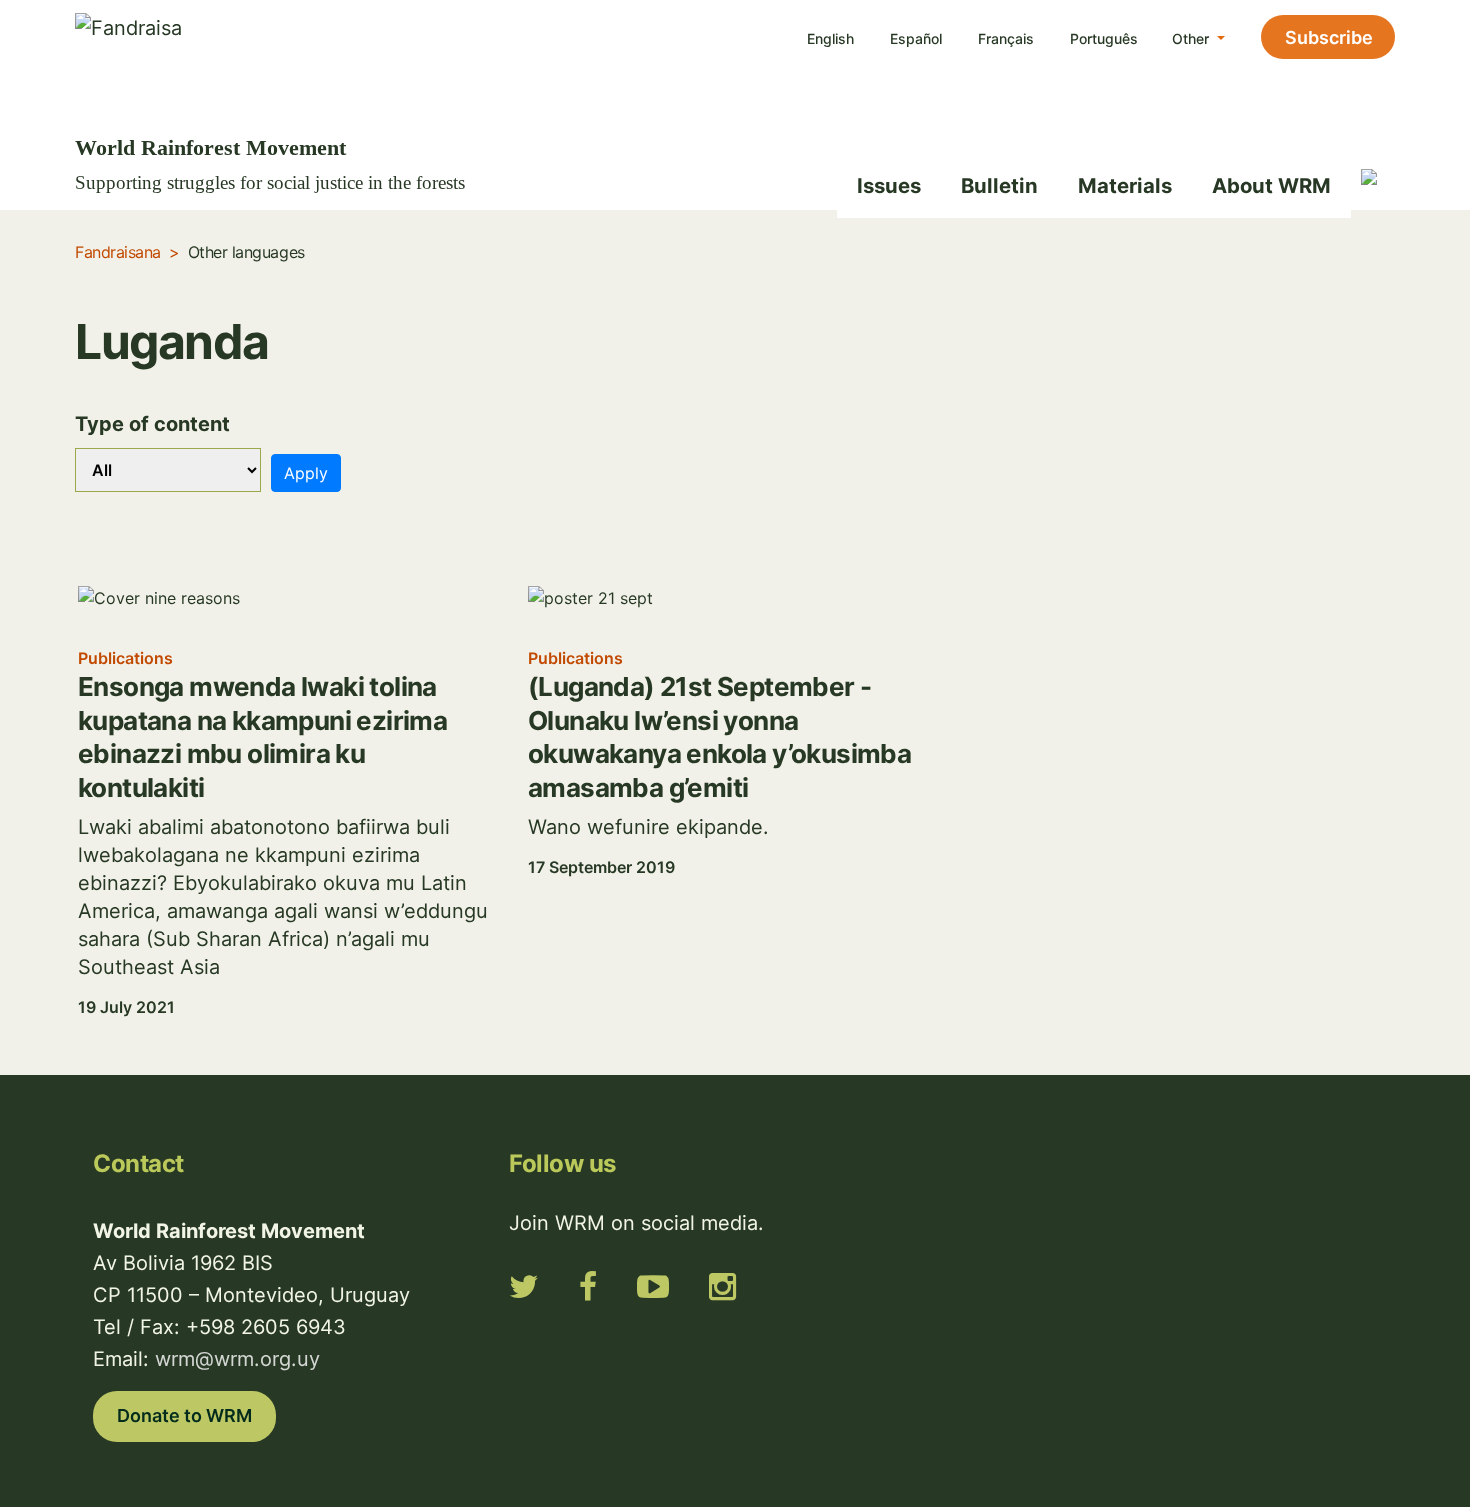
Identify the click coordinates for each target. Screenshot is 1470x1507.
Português (1104, 38)
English (830, 38)
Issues (889, 185)
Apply (306, 473)
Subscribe (1329, 37)
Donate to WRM (184, 1415)
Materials (1125, 185)
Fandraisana (118, 252)
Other (1192, 38)
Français (1006, 38)
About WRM (1271, 185)
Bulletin (999, 185)
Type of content (152, 424)
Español (916, 38)
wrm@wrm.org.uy (237, 1359)
